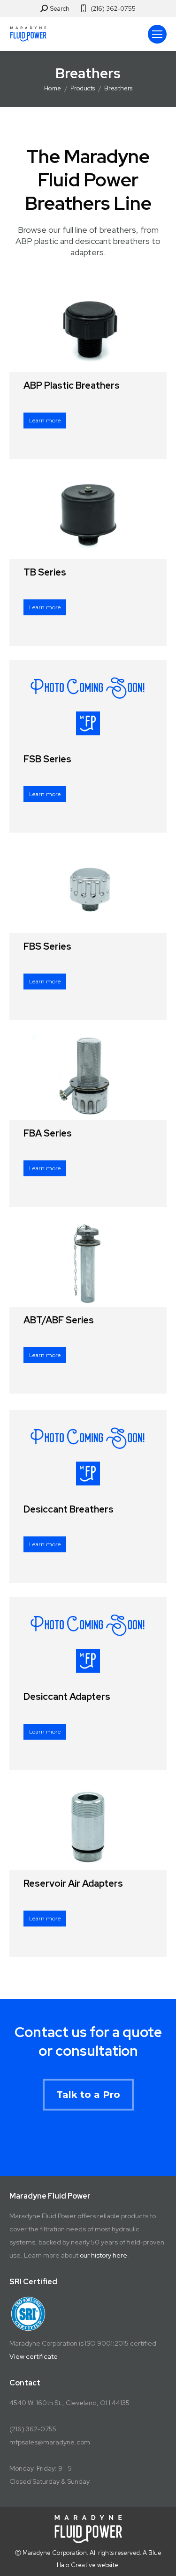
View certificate (34, 2356)
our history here (103, 2255)
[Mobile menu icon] (157, 34)
